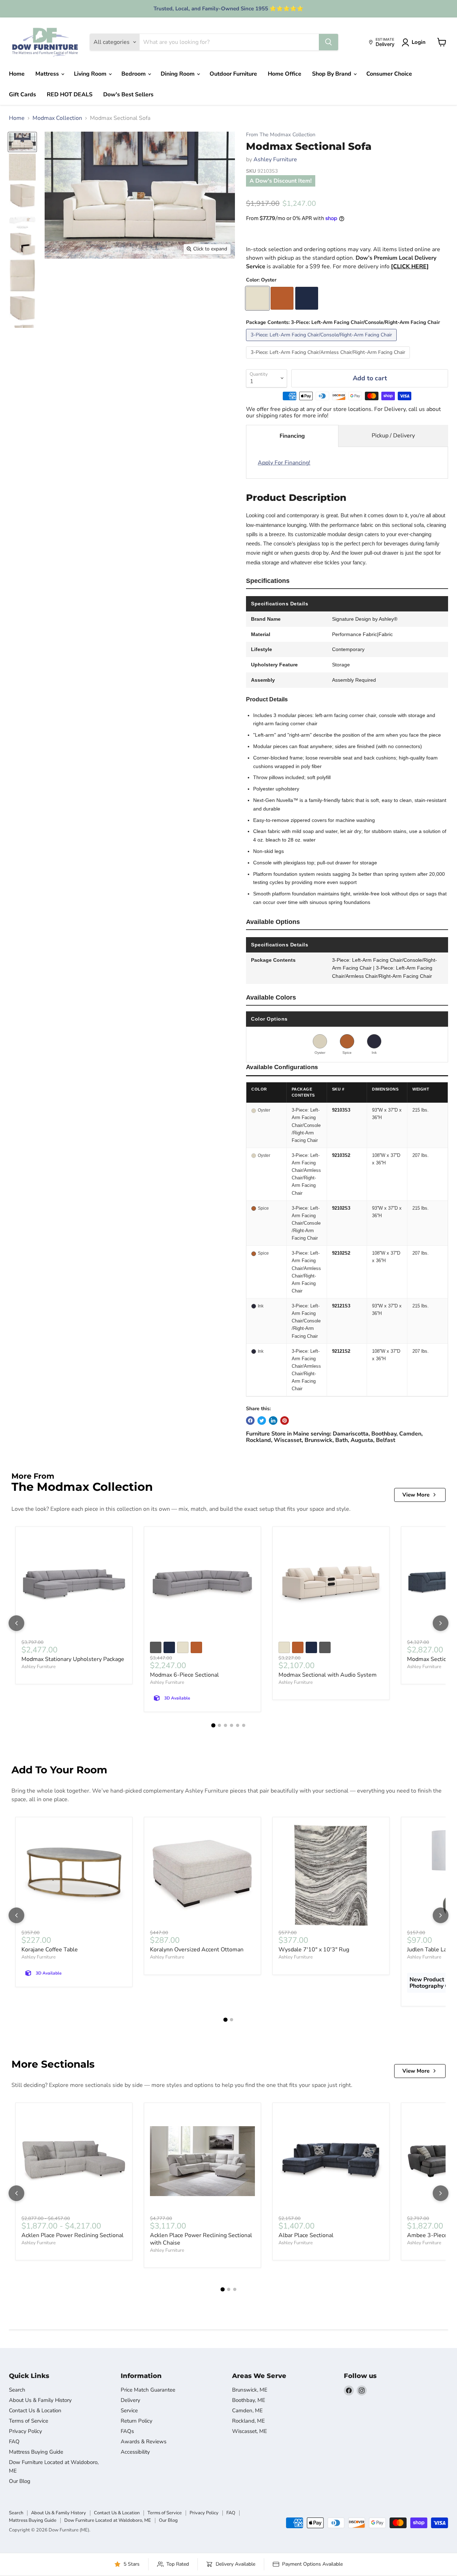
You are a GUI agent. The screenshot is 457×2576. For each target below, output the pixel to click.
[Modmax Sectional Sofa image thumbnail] (22, 142)
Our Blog (20, 2481)
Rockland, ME (248, 2421)
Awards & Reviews (144, 2442)
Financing (292, 436)
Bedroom (134, 74)
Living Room (91, 74)
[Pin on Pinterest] (285, 1421)
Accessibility (135, 2452)
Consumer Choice (389, 74)
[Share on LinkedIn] (273, 1421)
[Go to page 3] (225, 1725)
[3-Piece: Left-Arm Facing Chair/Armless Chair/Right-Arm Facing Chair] (329, 360)
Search (17, 2390)
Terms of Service (29, 2421)
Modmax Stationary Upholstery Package (73, 1659)
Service (129, 2410)
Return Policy (137, 2421)
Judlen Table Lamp (431, 1950)
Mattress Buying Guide (36, 2452)
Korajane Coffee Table (50, 1950)
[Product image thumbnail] (22, 167)
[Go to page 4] (232, 1725)
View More (416, 1495)
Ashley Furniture (275, 159)
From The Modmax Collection (281, 135)
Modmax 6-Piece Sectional (184, 1675)
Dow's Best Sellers (128, 95)
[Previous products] (16, 1623)
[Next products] (441, 1623)
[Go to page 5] (238, 1725)
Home (17, 74)
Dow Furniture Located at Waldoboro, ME (108, 2520)
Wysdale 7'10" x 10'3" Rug (314, 1950)
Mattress (48, 74)
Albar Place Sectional (306, 2235)
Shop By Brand (332, 74)
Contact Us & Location (35, 2410)
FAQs (127, 2431)
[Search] (328, 42)
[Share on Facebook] (250, 1421)
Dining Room (178, 74)
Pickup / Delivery (393, 436)
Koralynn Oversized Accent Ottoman (197, 1950)
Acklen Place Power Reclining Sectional (72, 2235)
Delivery (130, 2400)
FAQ (14, 2442)
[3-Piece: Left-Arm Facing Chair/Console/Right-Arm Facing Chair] (322, 343)
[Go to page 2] (219, 1725)
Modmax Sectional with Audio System (328, 1675)
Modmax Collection (57, 118)
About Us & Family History (40, 2400)
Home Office (285, 74)
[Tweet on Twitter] (262, 1421)
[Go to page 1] (214, 1726)
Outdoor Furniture (233, 74)
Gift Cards (22, 95)
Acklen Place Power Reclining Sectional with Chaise (201, 2239)
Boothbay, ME (249, 2400)
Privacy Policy (26, 2431)
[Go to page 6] (244, 1725)
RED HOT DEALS (70, 95)
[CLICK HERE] (410, 266)
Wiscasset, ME (250, 2431)
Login (419, 42)
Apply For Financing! (284, 463)
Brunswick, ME (250, 2390)
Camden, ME (247, 2410)
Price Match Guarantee (148, 2390)
